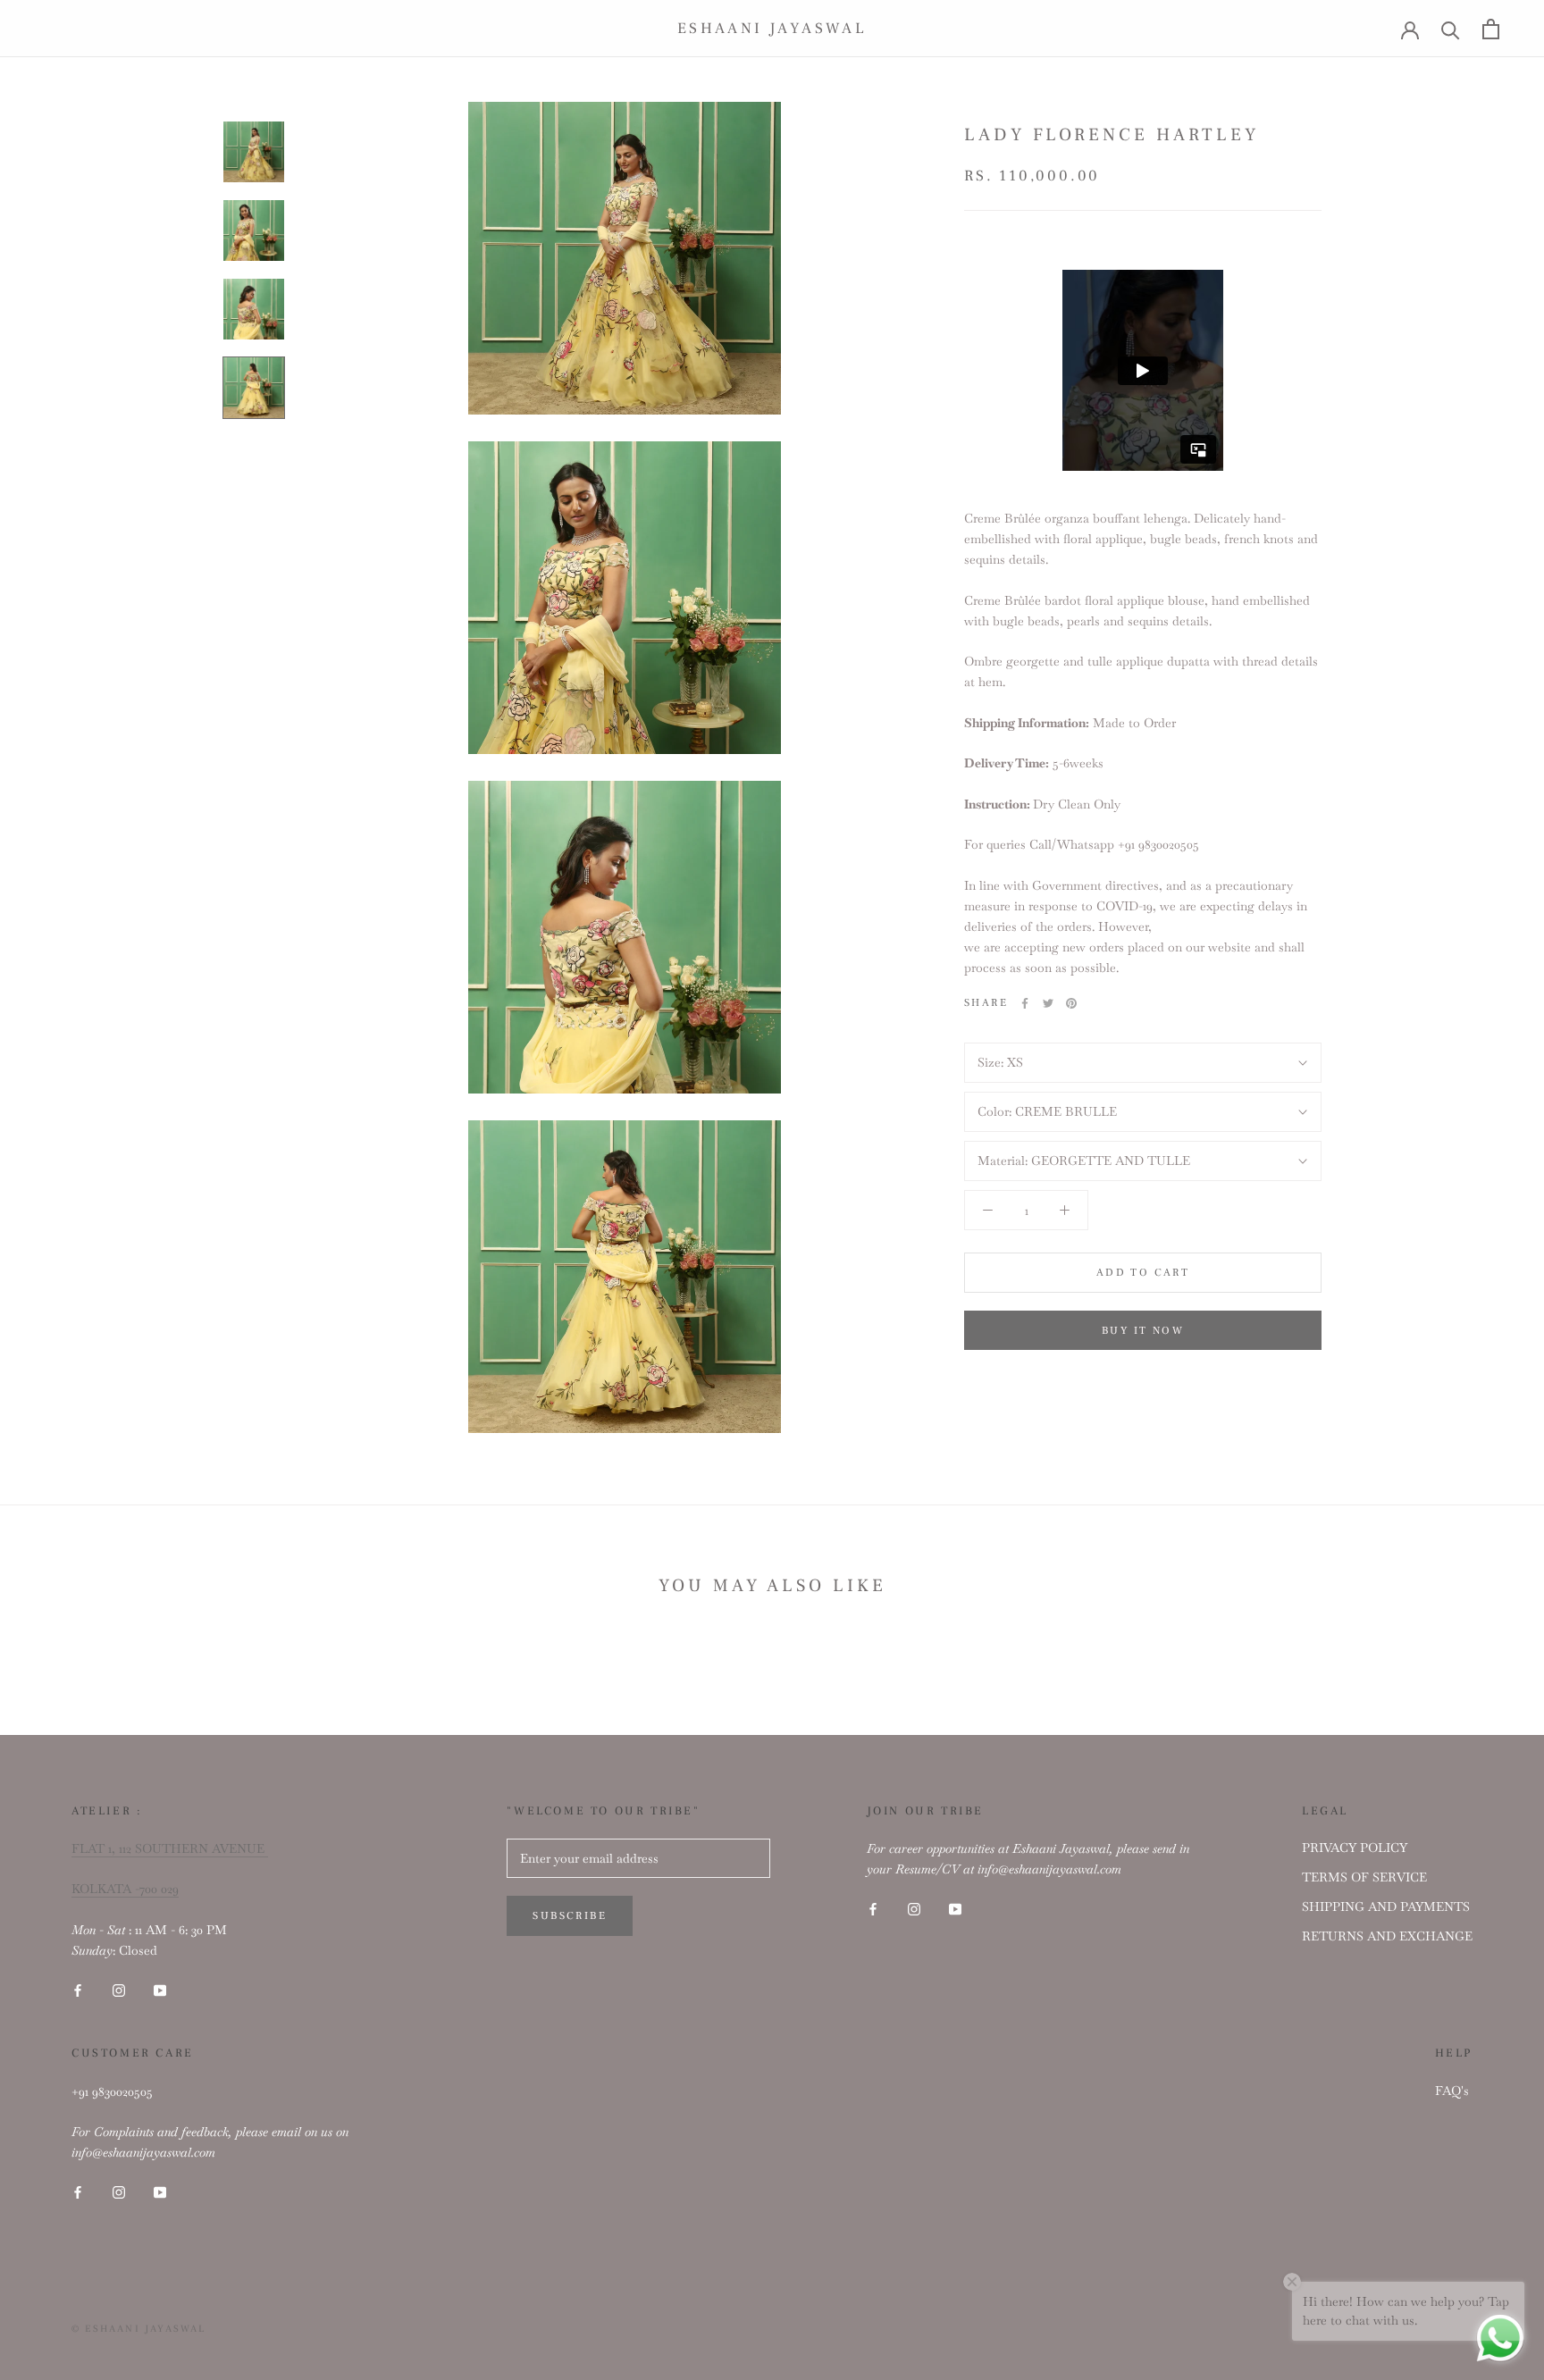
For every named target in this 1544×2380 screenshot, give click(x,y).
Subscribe (570, 1916)
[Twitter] (1048, 1003)
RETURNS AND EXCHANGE (1387, 1936)
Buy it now (1143, 1331)
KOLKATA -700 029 (125, 1889)
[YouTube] (160, 1989)
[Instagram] (119, 1989)
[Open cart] (1491, 29)
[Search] (1451, 29)
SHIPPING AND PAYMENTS (1386, 1907)
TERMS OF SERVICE (1364, 1877)
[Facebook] (1025, 1003)
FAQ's (1452, 2091)
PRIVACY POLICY (1355, 1848)
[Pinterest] (1071, 1003)
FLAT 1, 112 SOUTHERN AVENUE (170, 1848)
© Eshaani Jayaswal (139, 2329)
